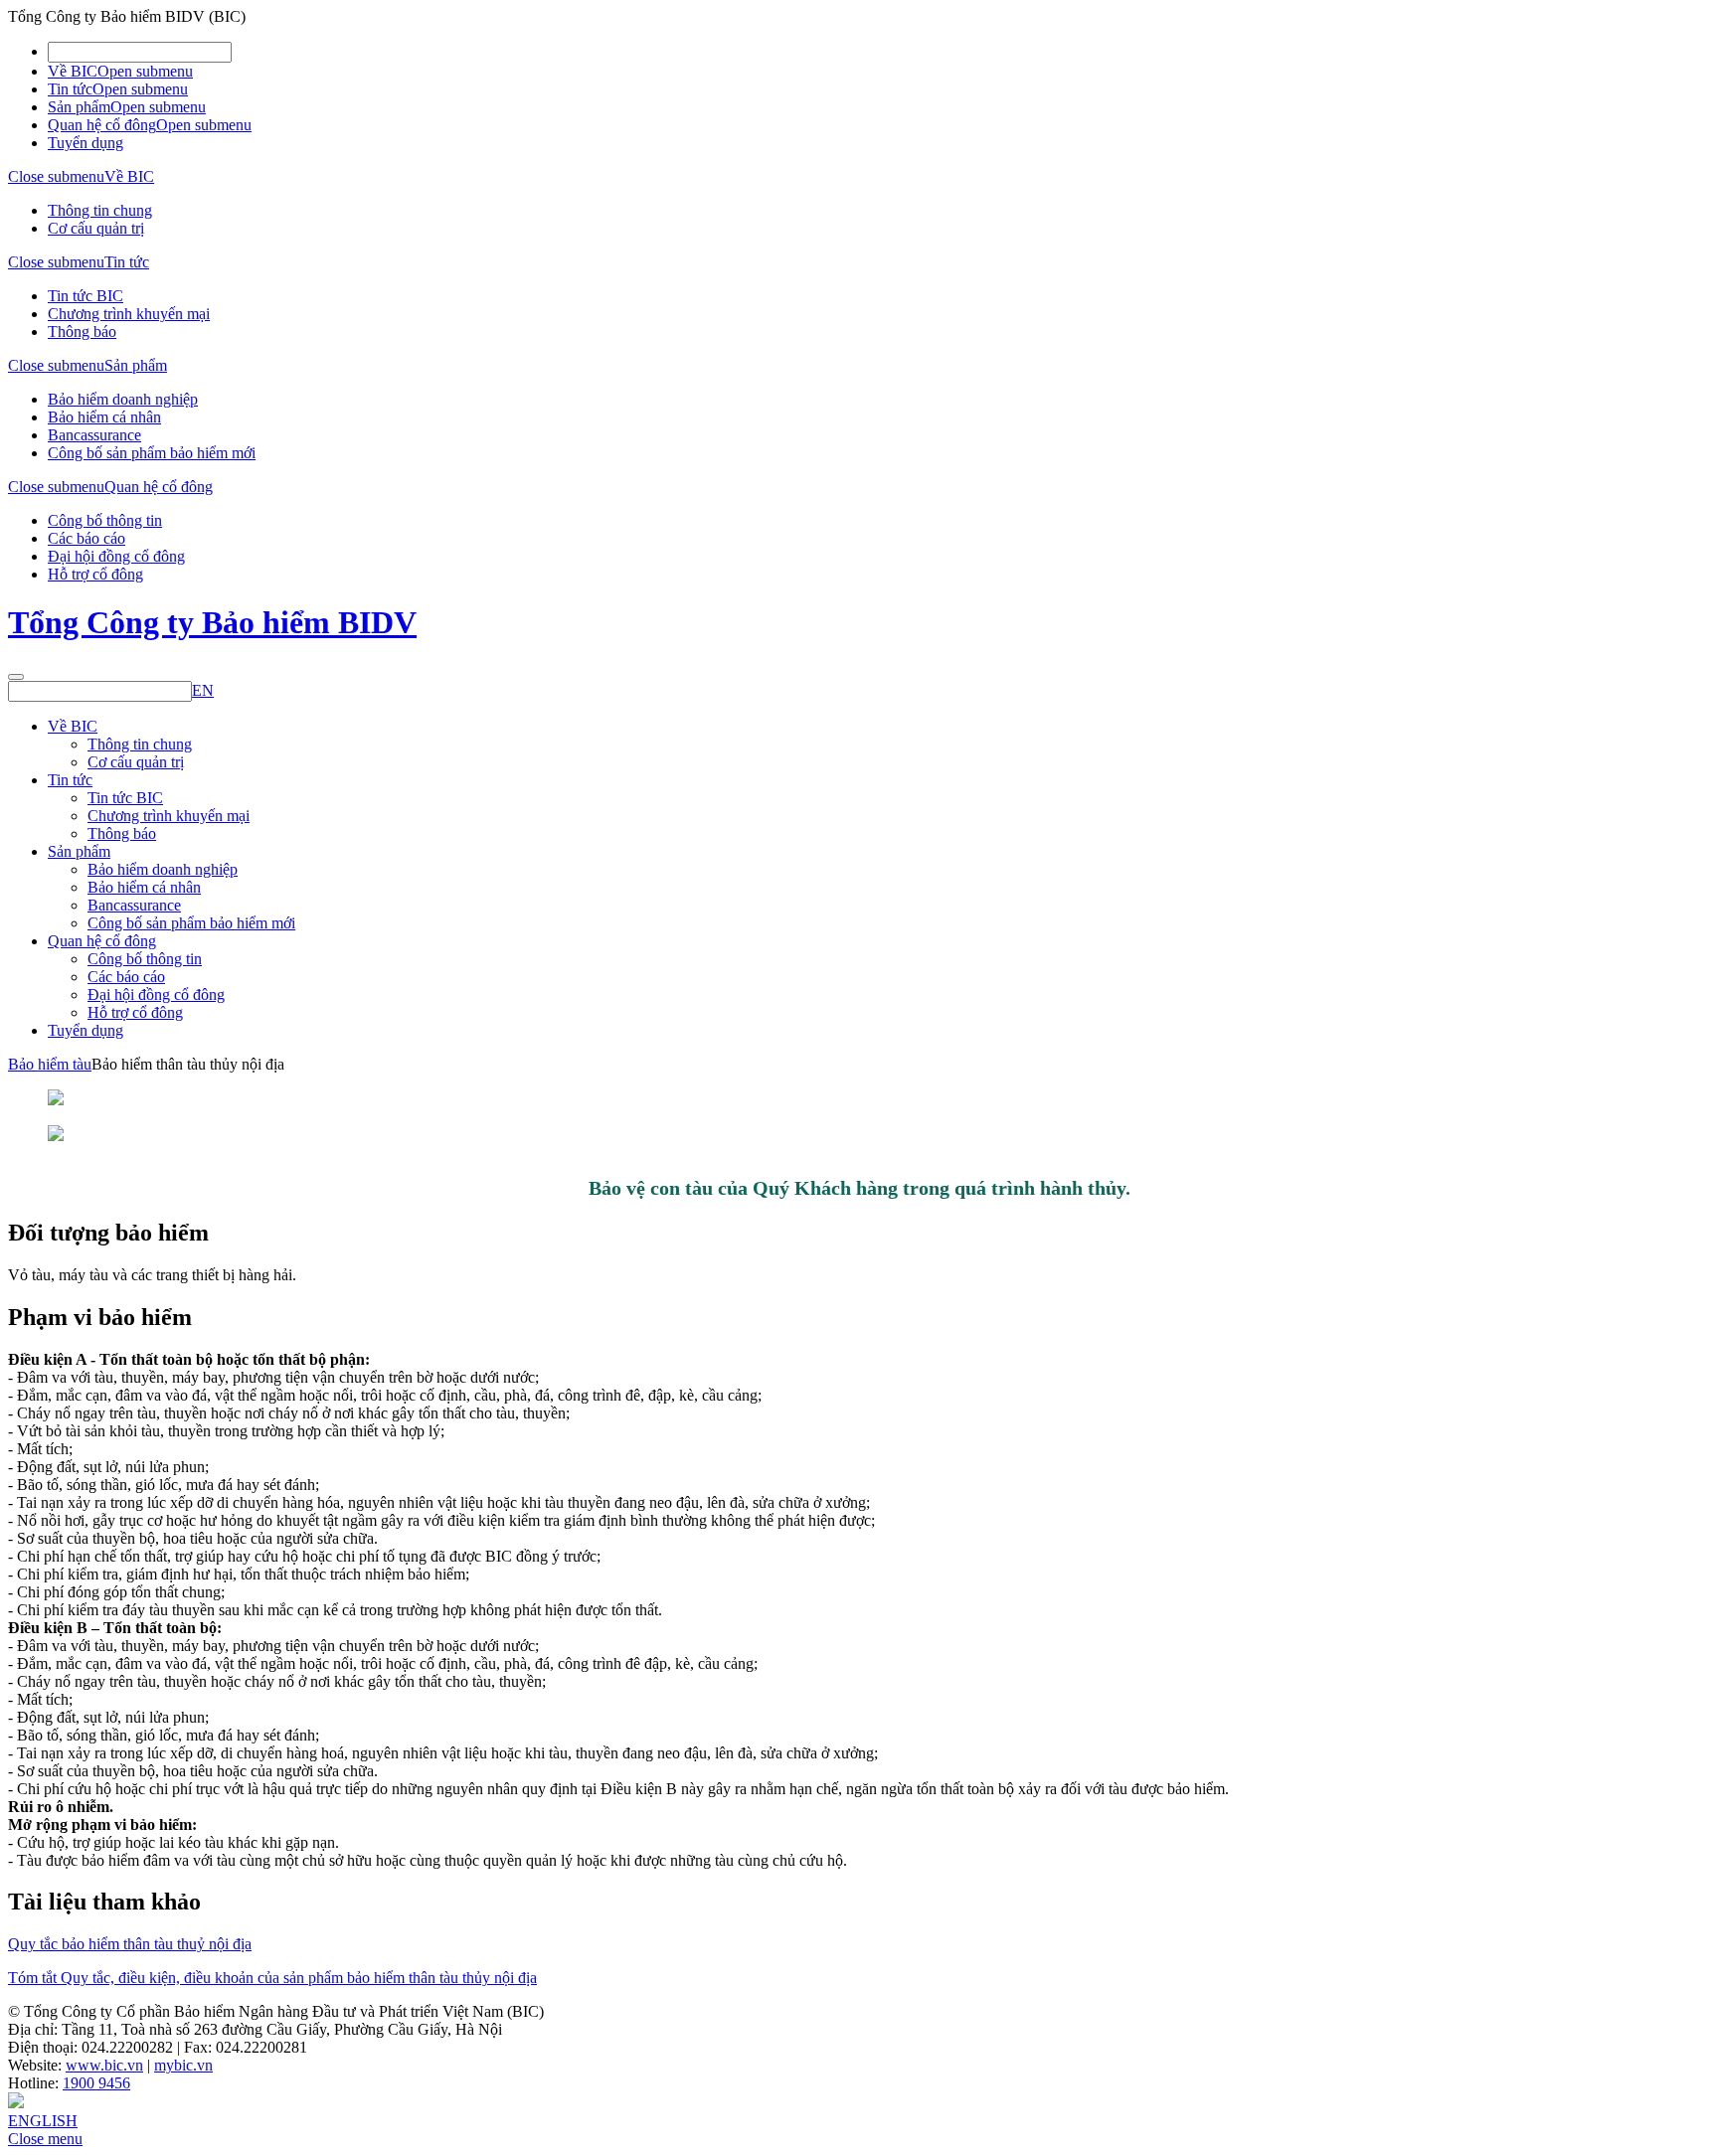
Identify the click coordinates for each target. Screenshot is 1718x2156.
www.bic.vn (104, 2065)
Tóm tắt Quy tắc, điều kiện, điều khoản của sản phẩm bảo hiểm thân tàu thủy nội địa (272, 1978)
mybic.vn (183, 2065)
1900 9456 (96, 2083)
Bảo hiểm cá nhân (104, 417)
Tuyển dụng (86, 143)
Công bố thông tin (105, 520)
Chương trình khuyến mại (129, 314)
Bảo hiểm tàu (50, 1064)
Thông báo (82, 332)
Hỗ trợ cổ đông (95, 574)
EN (203, 690)
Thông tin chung (100, 210)
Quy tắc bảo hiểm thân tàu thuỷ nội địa (130, 1944)
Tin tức (70, 89)
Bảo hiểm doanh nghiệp (123, 399)
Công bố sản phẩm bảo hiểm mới (152, 453)
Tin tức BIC (86, 296)
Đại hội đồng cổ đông (116, 556)
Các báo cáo (86, 538)
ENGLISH (43, 2121)
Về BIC (73, 71)
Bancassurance (94, 435)
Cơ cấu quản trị (96, 228)
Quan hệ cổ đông (102, 125)
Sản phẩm (79, 107)
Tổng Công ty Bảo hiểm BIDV (212, 622)
